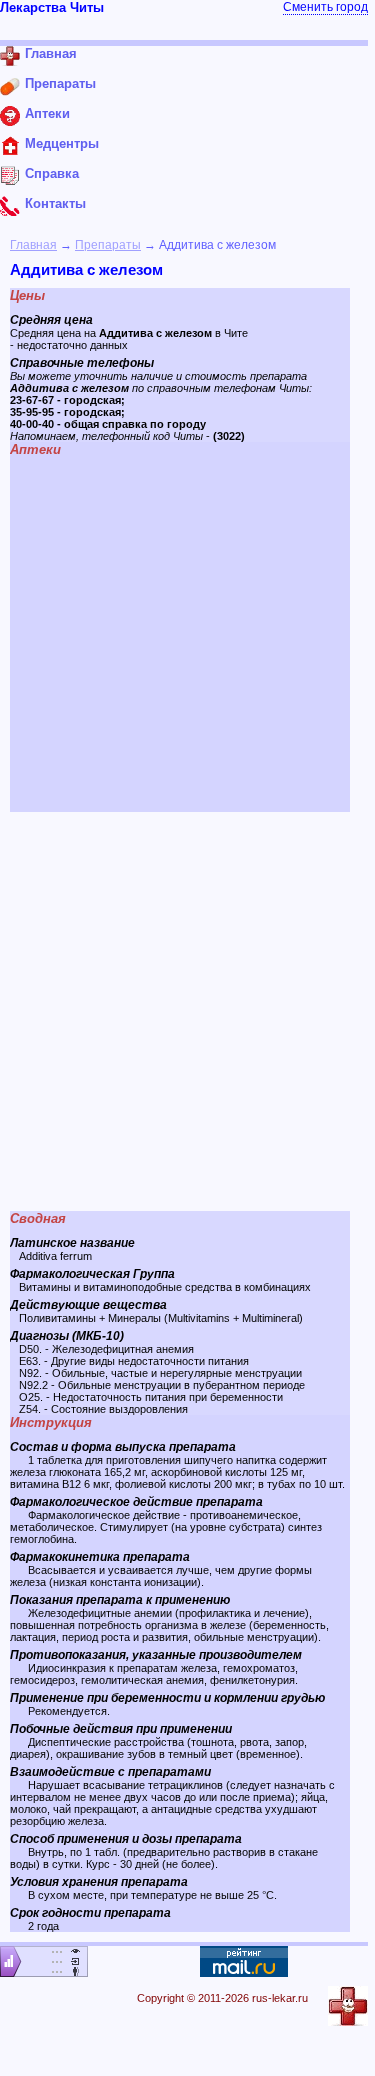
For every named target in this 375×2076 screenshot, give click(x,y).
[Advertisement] (187, 1011)
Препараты (108, 245)
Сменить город (325, 7)
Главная (33, 245)
